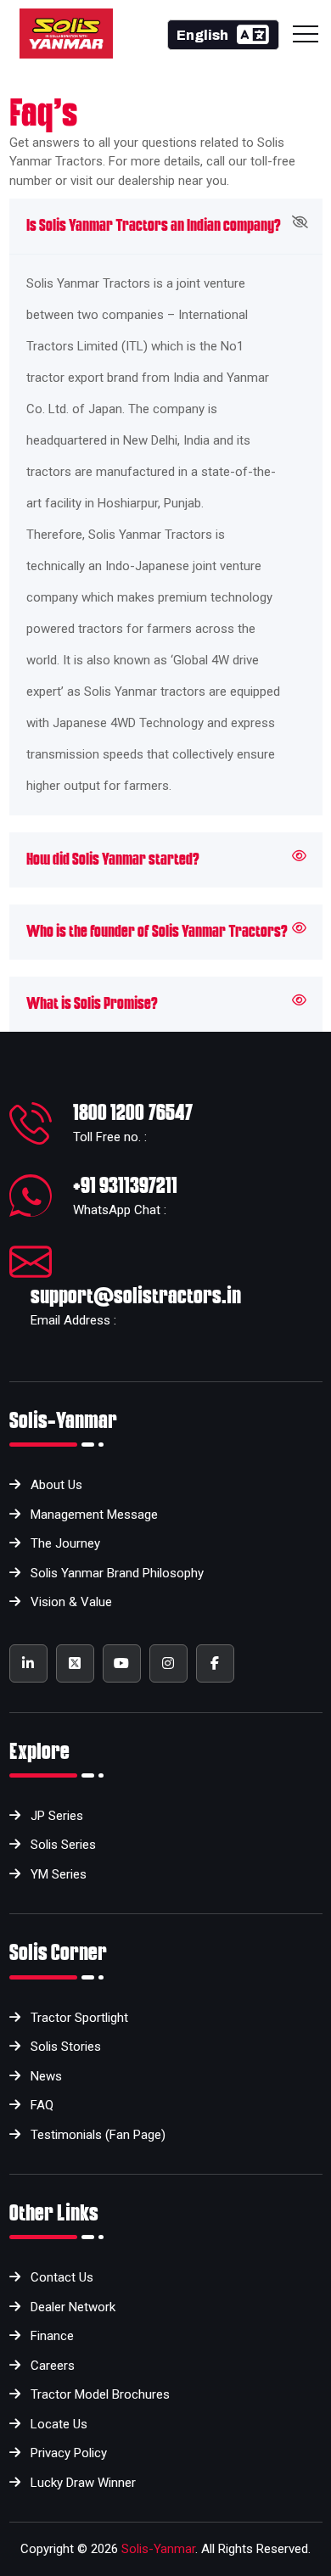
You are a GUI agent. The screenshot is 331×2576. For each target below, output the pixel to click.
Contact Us (62, 2277)
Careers (53, 2366)
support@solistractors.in (136, 1296)
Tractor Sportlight (79, 2018)
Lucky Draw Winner (83, 2483)
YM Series (59, 1874)
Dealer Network (73, 2307)
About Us (56, 1485)
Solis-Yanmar (158, 2549)
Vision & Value (71, 1602)
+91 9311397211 (125, 1185)
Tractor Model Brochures (100, 2394)
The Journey (65, 1543)
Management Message (94, 1515)
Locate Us (59, 2424)
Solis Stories (66, 2047)
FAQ (42, 2105)
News (46, 2076)
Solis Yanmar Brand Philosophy (117, 1573)
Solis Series (63, 1845)
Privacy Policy (69, 2453)
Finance (52, 2336)
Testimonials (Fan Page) (98, 2135)
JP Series (57, 1816)
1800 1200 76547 (133, 1112)
